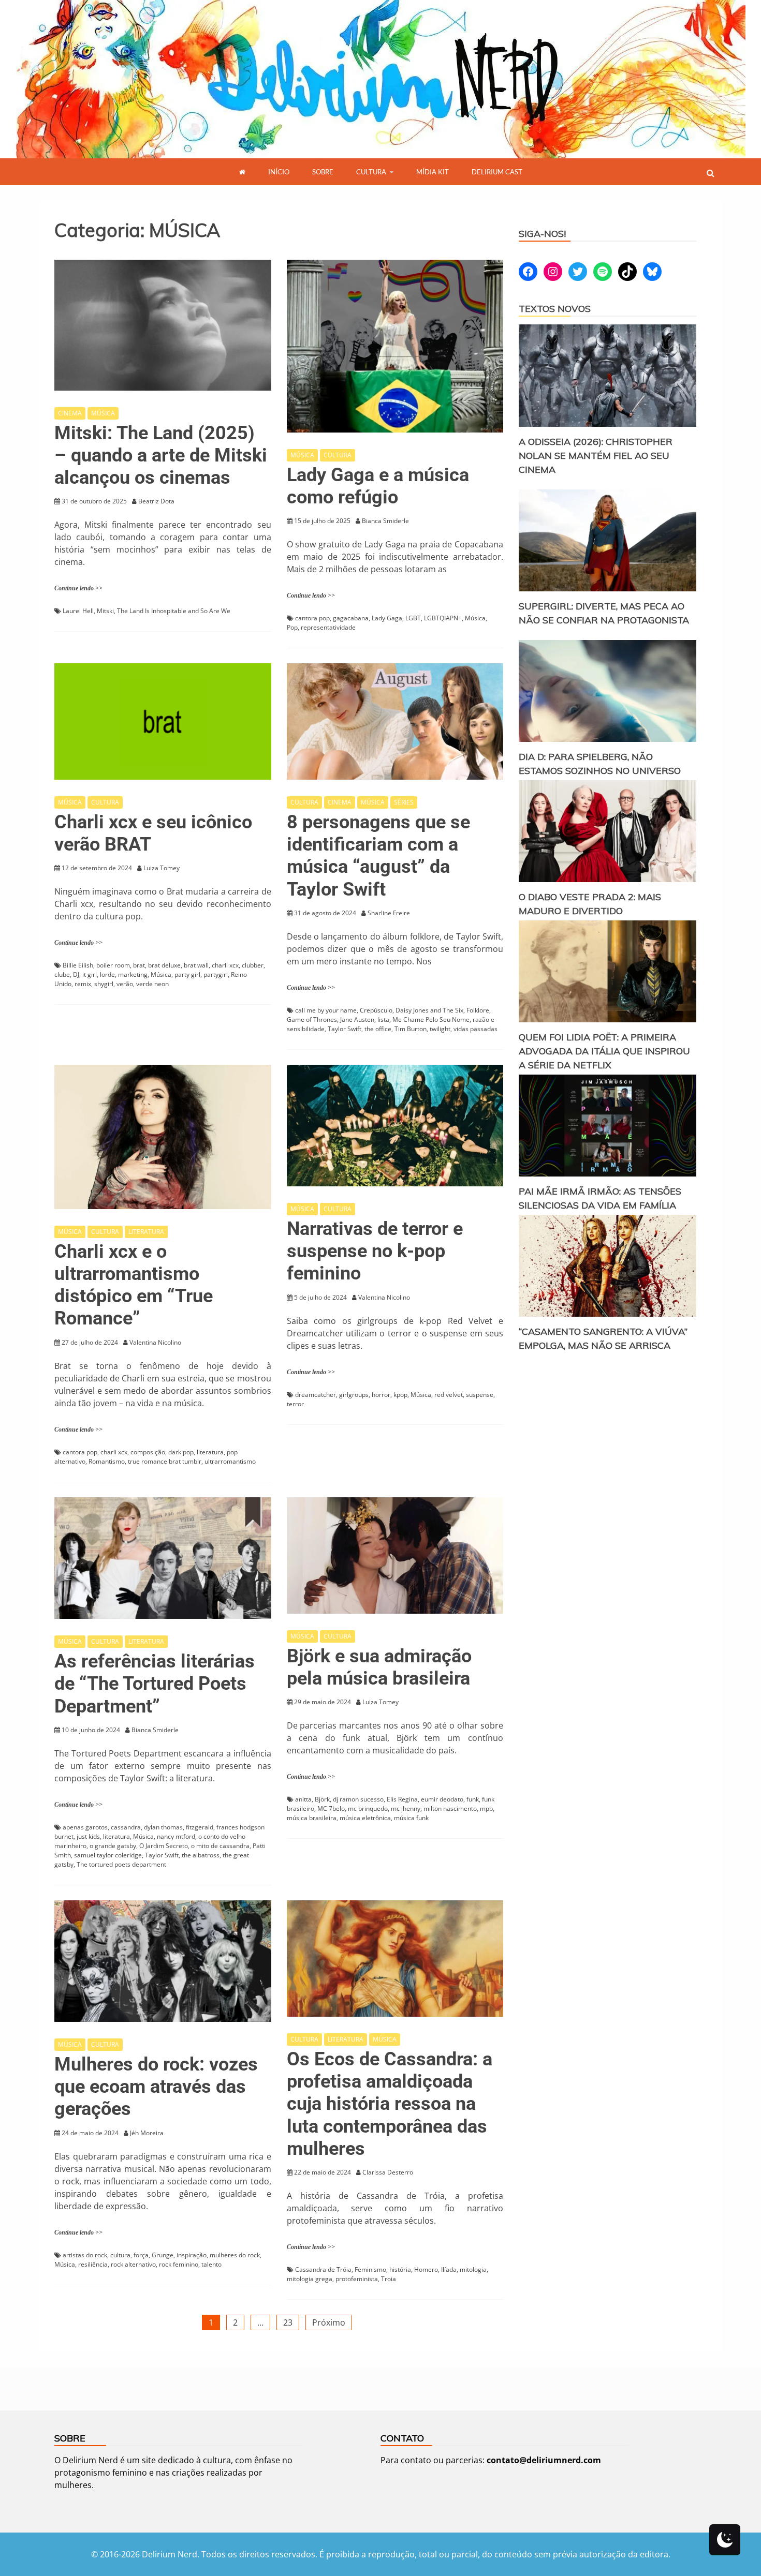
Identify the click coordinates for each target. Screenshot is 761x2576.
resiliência (93, 2264)
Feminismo (370, 2269)
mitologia (473, 2269)
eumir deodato (442, 1799)
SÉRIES (404, 802)
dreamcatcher (316, 1395)
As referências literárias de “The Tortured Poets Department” (155, 1684)
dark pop (181, 1452)
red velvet (449, 1395)
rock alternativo (133, 2264)
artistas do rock (85, 2255)
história (400, 2269)
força (141, 2255)
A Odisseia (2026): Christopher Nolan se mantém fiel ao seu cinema (596, 456)
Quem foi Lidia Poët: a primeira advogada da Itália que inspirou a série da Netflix (604, 1051)
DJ (76, 974)
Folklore (478, 1010)
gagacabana (351, 618)
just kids (88, 1836)
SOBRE (323, 172)
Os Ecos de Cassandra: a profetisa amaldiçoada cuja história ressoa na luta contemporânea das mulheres (390, 2104)
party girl (187, 974)
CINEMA (70, 413)
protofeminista (357, 2279)
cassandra (126, 1827)
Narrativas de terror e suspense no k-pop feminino (375, 1251)
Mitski (105, 611)
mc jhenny (406, 1808)
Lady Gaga (387, 618)
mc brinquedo (368, 1808)
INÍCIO (279, 172)
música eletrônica (365, 1818)
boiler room (113, 965)
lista (383, 1019)
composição (148, 1452)
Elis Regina (402, 1799)
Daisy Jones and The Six (429, 1010)
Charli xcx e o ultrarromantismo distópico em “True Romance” (134, 1285)
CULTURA (371, 172)
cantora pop (312, 618)
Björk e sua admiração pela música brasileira (379, 1667)
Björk (322, 1799)
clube (62, 974)
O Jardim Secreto (164, 1846)
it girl (90, 974)
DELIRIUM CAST (497, 172)
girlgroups (354, 1395)
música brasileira (312, 1818)
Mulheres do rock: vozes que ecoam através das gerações (156, 2087)
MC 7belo (331, 1808)
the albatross (201, 1855)
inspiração (192, 2255)
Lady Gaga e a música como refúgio (378, 486)
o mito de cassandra (220, 1846)
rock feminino (179, 2264)
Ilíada (449, 2269)
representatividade (328, 627)
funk (473, 1799)
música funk (411, 1818)
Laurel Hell (78, 611)
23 (288, 2322)
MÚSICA (103, 413)
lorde (107, 974)
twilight (440, 1029)
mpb (486, 1808)
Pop (292, 627)
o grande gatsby (113, 1846)
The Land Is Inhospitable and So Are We (174, 611)
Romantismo (107, 1461)
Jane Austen (357, 1019)
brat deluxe (164, 965)
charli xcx (225, 965)
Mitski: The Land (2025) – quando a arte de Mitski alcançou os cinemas (161, 455)
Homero (426, 2269)
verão (125, 984)
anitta (303, 1799)
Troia (389, 2279)
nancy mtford (176, 1836)
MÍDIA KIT (433, 172)
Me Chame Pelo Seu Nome (431, 1019)
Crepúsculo (376, 1010)
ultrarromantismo (230, 1461)
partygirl (216, 974)
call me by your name (326, 1010)
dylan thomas (163, 1827)
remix (83, 984)
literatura (210, 1452)
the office (378, 1029)
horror (381, 1395)
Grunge (163, 2255)
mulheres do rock (235, 2255)
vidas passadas (475, 1029)
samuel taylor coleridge (108, 1855)
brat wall (196, 965)
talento (211, 2264)
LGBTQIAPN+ (443, 618)
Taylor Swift (345, 1029)
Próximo (329, 2322)
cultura (120, 2255)
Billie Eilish (78, 965)
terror (295, 1404)
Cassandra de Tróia (323, 2269)
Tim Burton (411, 1029)
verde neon (152, 984)
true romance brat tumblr (165, 1461)
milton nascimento (450, 1808)
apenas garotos (85, 1827)
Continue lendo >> (78, 588)
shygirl (104, 984)
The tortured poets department (121, 1864)
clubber (253, 965)
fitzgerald (200, 1827)
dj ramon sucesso (358, 1799)
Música (475, 618)
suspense (480, 1395)
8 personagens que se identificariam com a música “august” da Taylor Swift (378, 856)
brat (139, 965)
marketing (133, 974)
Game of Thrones (312, 1019)
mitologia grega (310, 2279)
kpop (400, 1395)
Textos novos (555, 309)
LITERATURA (146, 1232)
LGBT (413, 618)
